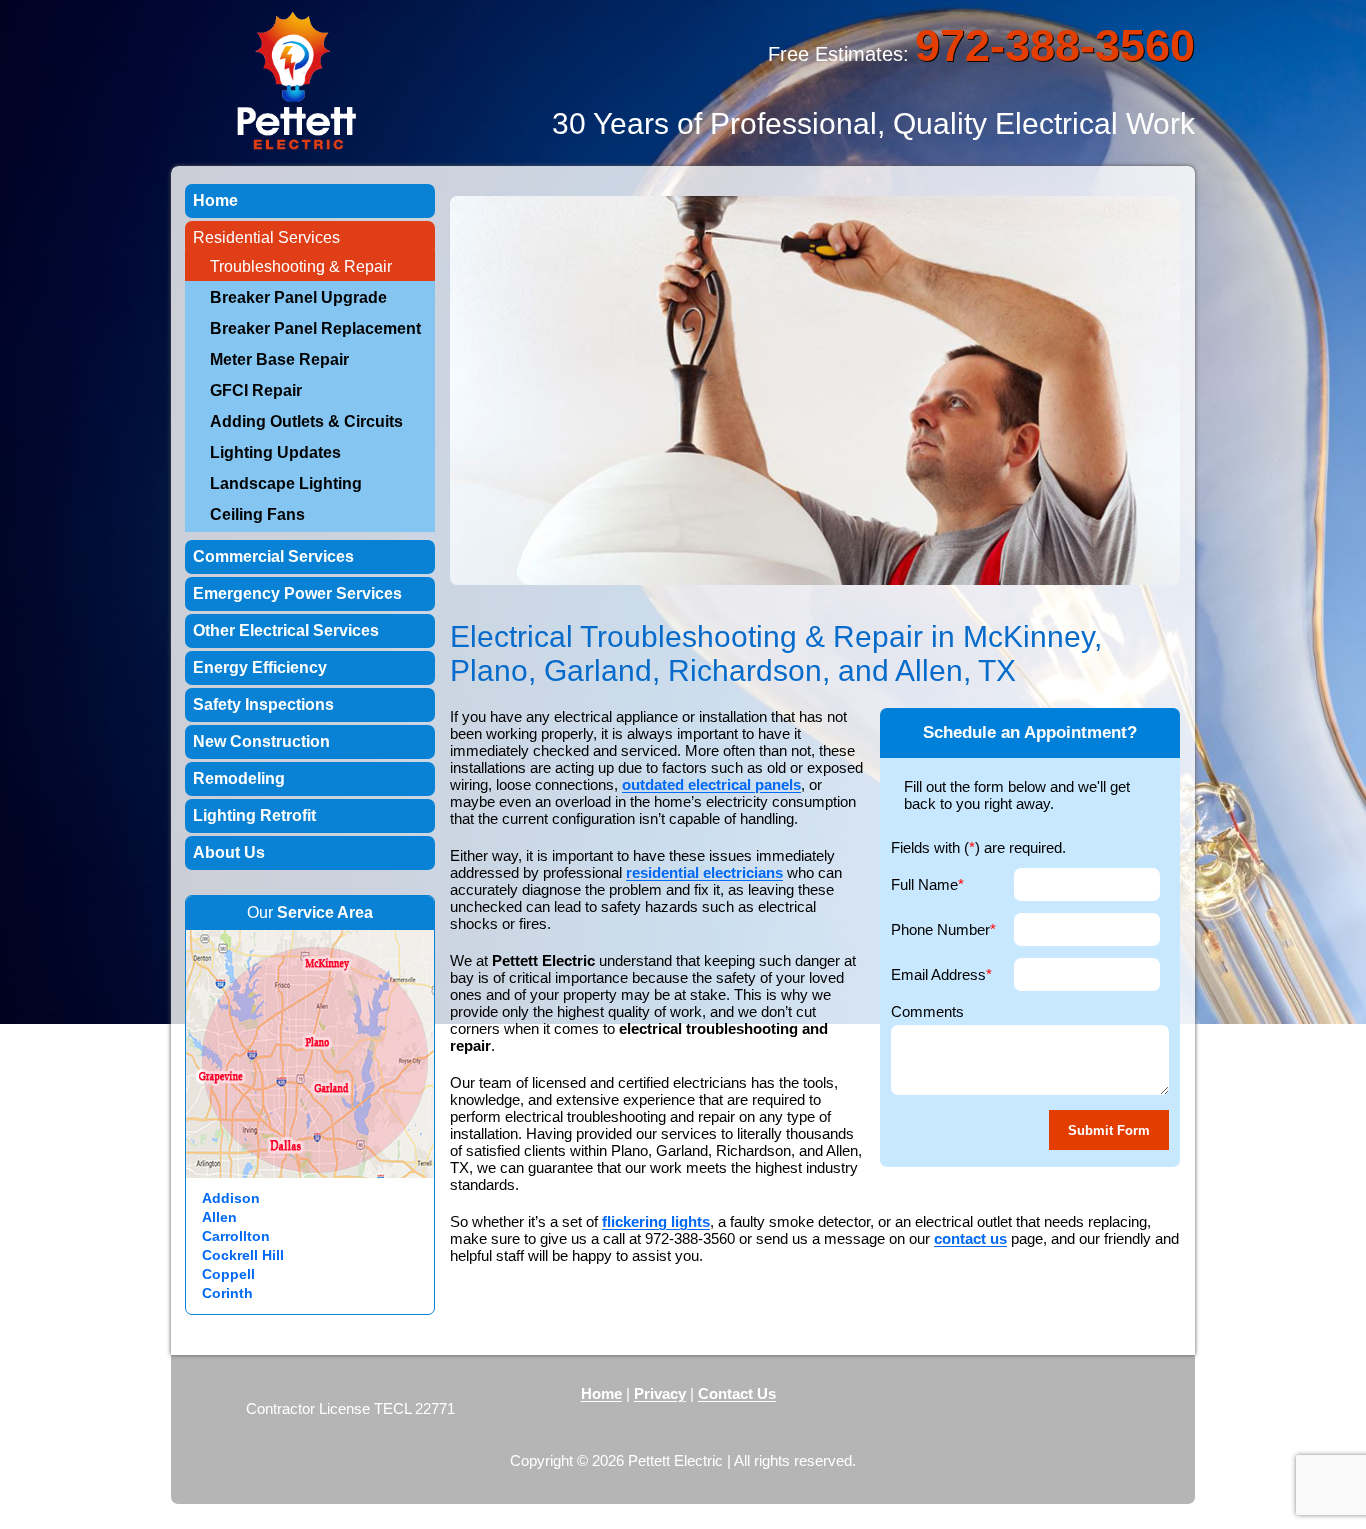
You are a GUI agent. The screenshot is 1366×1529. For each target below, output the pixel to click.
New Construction (261, 741)
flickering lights (656, 1221)
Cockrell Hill (243, 1255)
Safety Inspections (263, 704)
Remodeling (239, 778)
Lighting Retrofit (254, 815)
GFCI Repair (256, 390)
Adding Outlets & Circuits (306, 421)
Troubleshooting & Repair (301, 266)
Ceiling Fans (257, 514)
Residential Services (266, 237)
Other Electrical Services (286, 630)
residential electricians (704, 872)
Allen (219, 1217)
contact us (970, 1238)
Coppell (228, 1274)
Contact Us (737, 1393)
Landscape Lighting (286, 483)
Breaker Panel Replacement (315, 328)
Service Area (325, 912)
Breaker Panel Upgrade (298, 297)
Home (215, 200)
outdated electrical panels (711, 784)
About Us (229, 852)
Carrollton (236, 1236)
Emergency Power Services (297, 593)
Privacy (660, 1393)
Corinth (227, 1293)
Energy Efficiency (260, 667)
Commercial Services (273, 556)
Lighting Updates (275, 452)
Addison (231, 1198)
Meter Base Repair (279, 359)
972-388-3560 (1055, 45)
